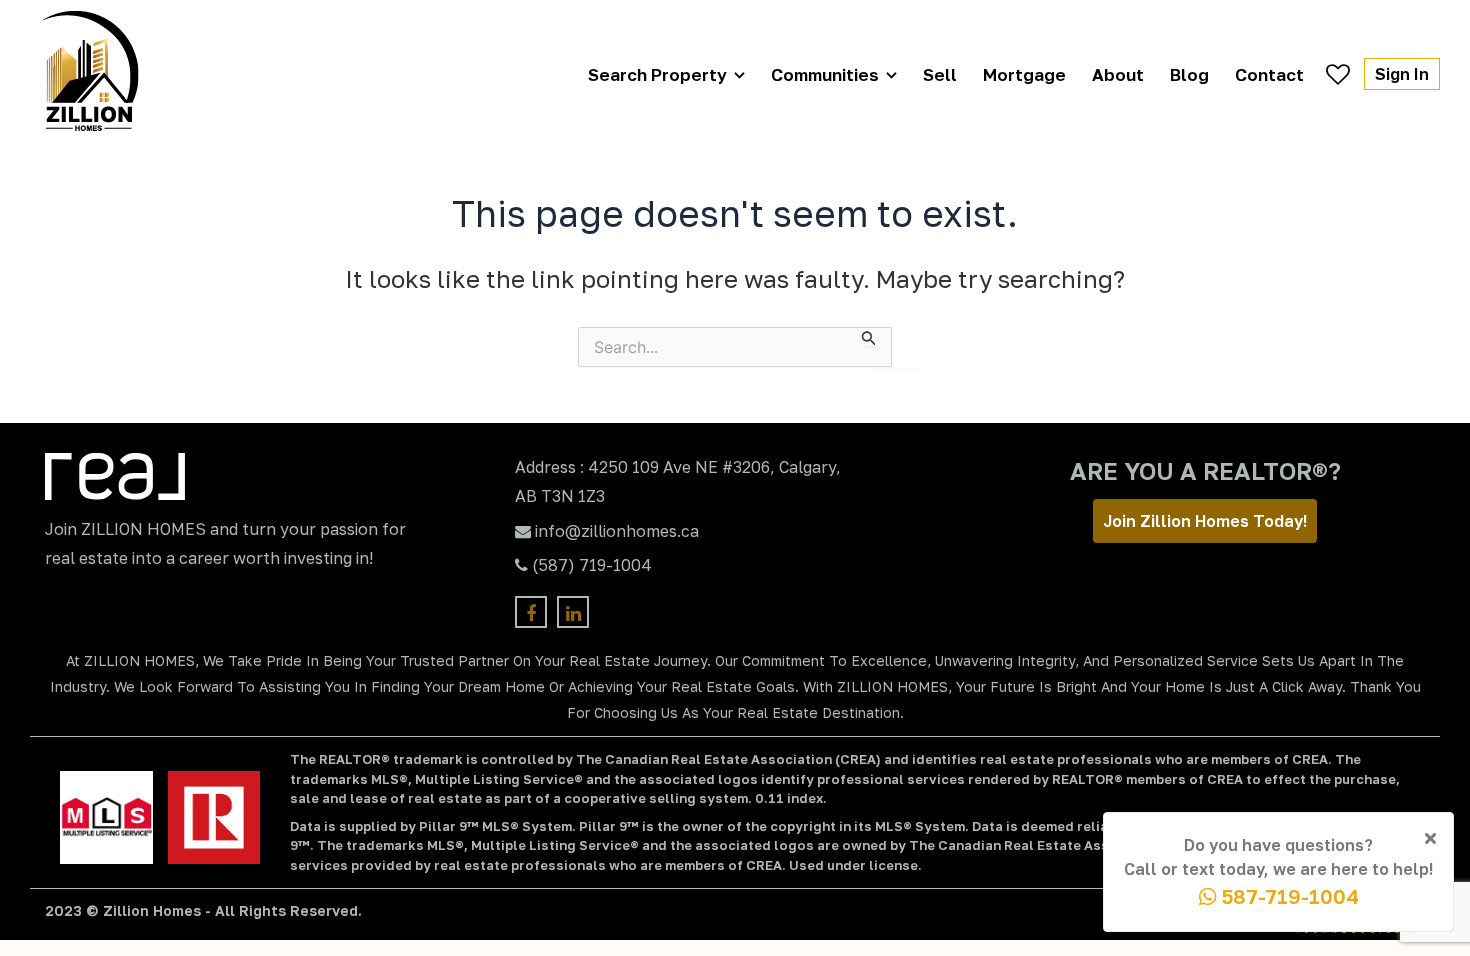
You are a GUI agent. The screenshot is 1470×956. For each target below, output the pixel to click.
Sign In (1402, 74)
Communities (825, 74)
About (1118, 74)
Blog (1189, 74)
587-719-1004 (1288, 896)
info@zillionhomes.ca (617, 531)
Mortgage (1024, 74)
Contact (1269, 74)
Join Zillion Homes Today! (1205, 521)
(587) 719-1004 (592, 565)
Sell (940, 74)
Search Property (657, 74)
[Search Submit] (869, 336)
